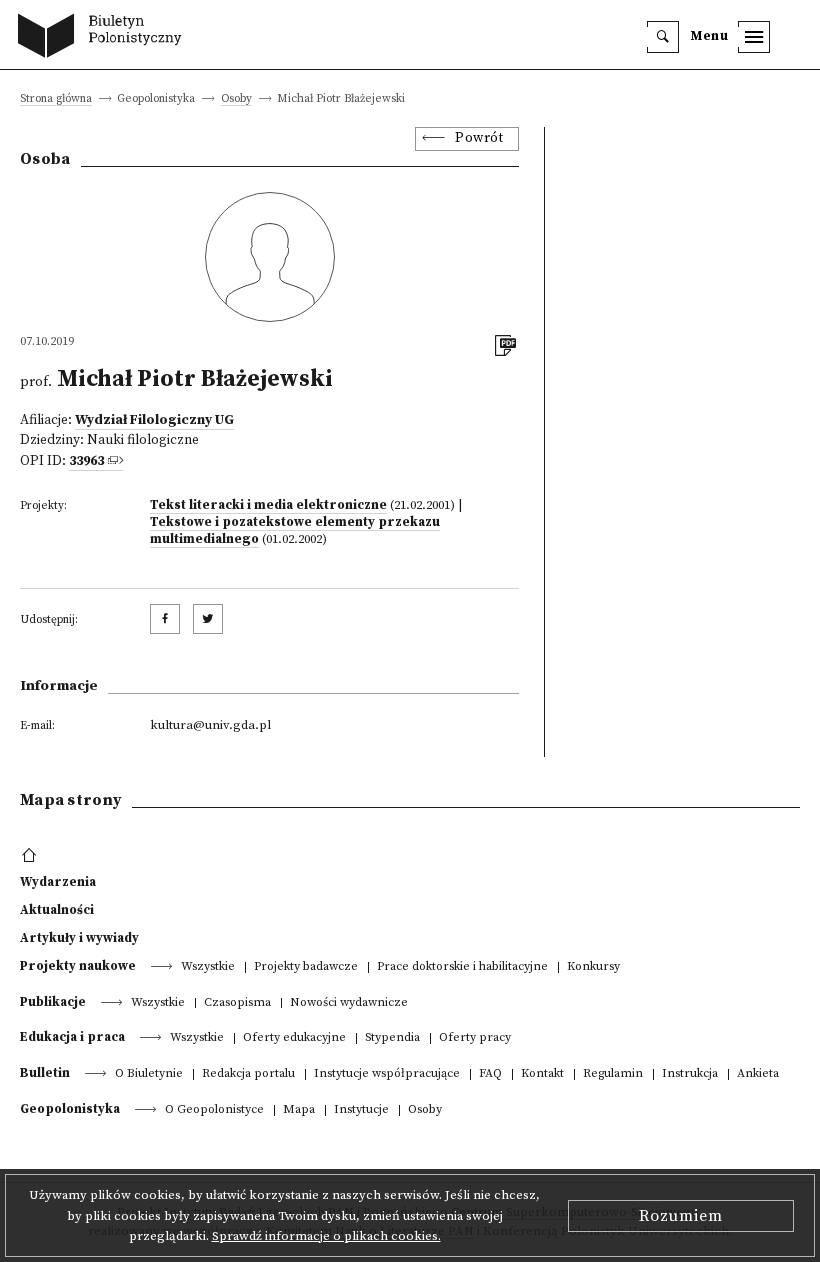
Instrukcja (690, 1074)
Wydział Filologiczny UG (154, 420)
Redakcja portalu (248, 1074)
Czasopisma (237, 1003)
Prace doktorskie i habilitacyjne (462, 967)
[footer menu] (31, 856)
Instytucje (361, 1110)
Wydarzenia (58, 882)
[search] (663, 37)
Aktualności (57, 910)
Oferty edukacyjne (294, 1038)
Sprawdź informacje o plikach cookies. (326, 1236)
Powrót (479, 138)
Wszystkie (208, 967)
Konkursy (593, 967)
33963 (86, 461)
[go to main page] (104, 38)
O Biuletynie (149, 1074)
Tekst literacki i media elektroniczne (268, 505)
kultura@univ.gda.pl (210, 725)
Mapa (299, 1110)
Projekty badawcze (306, 967)
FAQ (490, 1074)
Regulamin (613, 1074)
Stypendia (392, 1038)
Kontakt (542, 1074)
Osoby (236, 99)
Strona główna (56, 99)
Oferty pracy (475, 1038)
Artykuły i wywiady (79, 938)
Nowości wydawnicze (349, 1003)
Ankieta (758, 1074)
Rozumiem (681, 1216)
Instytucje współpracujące (387, 1074)
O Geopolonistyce (214, 1110)
